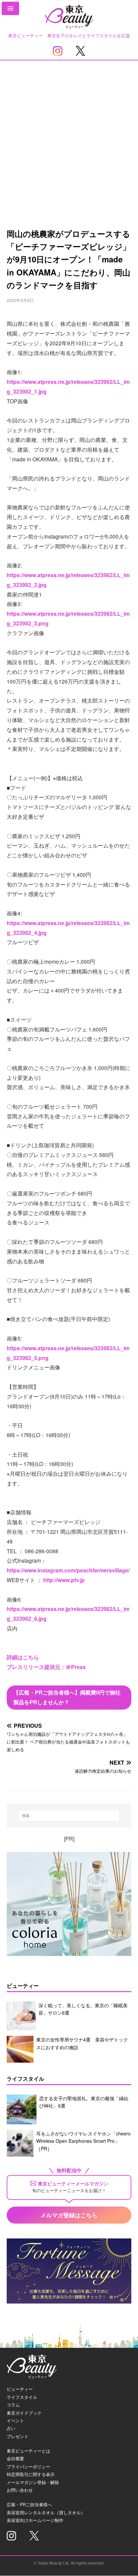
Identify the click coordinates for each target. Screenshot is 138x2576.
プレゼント (18, 2436)
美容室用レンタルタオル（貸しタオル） (46, 2512)
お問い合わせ (20, 2490)
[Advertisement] (69, 133)
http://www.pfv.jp (64, 1580)
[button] (10, 8)
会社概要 (15, 2458)
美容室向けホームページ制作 (35, 2520)
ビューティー (20, 2389)
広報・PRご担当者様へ (29, 2504)
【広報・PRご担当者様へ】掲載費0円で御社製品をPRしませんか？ (67, 1697)
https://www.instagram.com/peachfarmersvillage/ (68, 1570)
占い (11, 2428)
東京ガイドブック (24, 2413)
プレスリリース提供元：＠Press (46, 1667)
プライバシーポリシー (28, 2466)
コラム (13, 2405)
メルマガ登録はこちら (69, 2215)
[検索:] (69, 1816)
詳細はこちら (23, 1657)
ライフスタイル (22, 2397)
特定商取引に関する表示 (31, 2474)
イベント (15, 2420)
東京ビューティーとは (28, 2451)
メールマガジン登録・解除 (33, 2482)
